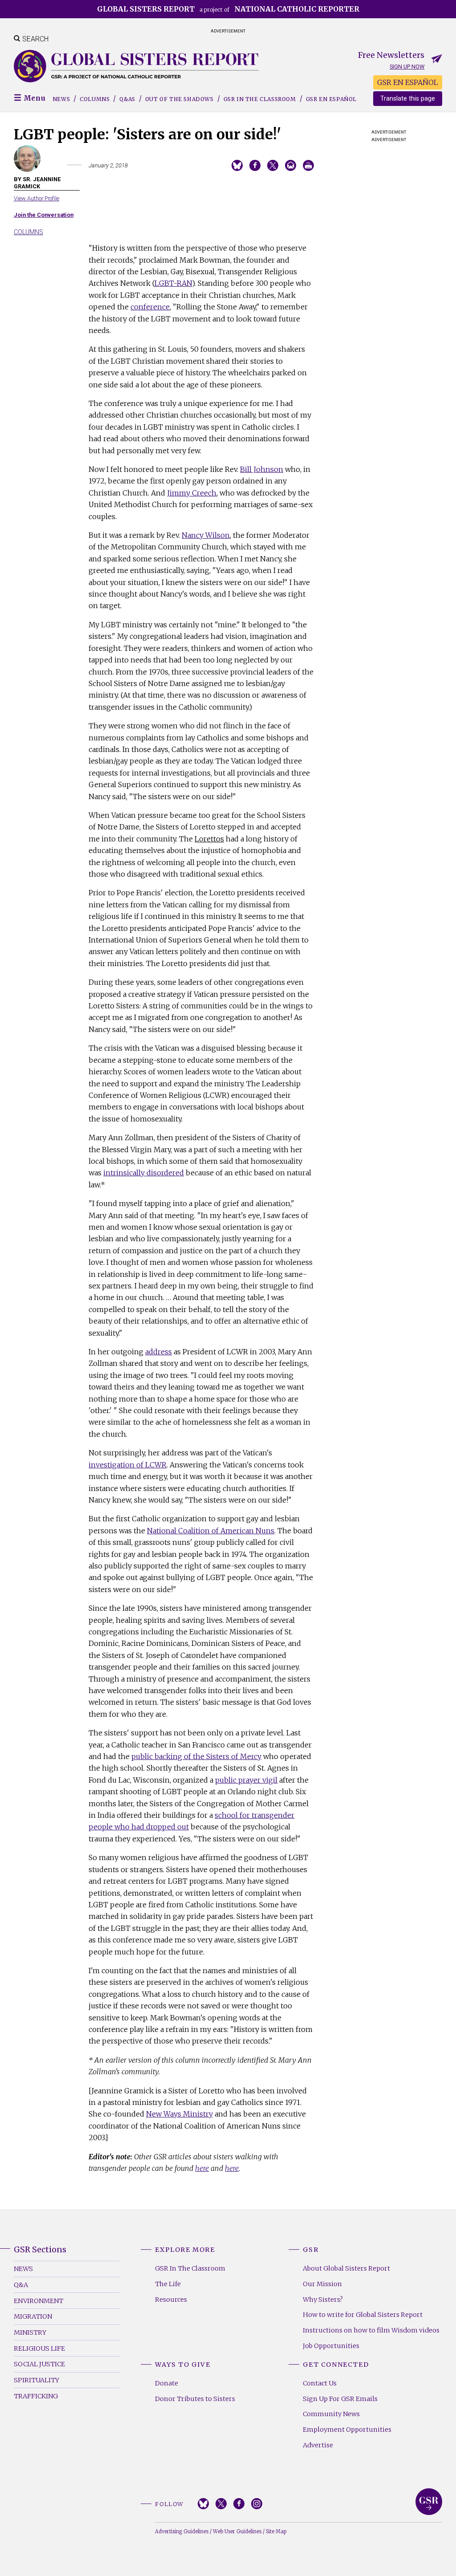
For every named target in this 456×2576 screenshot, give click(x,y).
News (61, 99)
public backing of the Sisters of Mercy (196, 1756)
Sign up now (407, 67)
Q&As (127, 99)
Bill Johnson (262, 469)
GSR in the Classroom (260, 99)
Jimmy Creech (192, 493)
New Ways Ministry (179, 2114)
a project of (228, 9)
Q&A (21, 2285)
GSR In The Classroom (190, 2268)
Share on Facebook (255, 165)
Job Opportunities (331, 2346)
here (202, 2168)
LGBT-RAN (173, 283)
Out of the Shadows (179, 99)
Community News (331, 2414)
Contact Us (320, 2383)
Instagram (257, 2504)
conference (150, 307)
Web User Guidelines (237, 2531)
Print (308, 165)
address (159, 1352)
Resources (171, 2300)
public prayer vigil (246, 1780)
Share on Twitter (273, 165)
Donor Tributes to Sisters (195, 2399)
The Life (168, 2284)
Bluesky (203, 2504)
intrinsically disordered (144, 1173)
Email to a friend (291, 165)
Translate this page (408, 99)
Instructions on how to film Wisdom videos (371, 2330)
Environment (39, 2301)
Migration (33, 2316)
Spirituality (37, 2380)
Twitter (221, 2504)
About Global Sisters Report (346, 2268)
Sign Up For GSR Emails (340, 2399)
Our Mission (322, 2284)
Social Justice (39, 2364)
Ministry (30, 2332)
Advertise (318, 2445)
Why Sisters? (323, 2300)
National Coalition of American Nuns (211, 1531)
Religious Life (39, 2348)
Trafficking (36, 2396)
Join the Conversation (44, 215)
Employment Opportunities (347, 2430)
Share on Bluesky (237, 165)
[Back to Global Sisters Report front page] (136, 66)
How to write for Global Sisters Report (363, 2315)
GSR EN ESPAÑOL (408, 82)
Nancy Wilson (206, 535)
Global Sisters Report (429, 2502)
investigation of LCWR (128, 1465)
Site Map (276, 2531)
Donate (167, 2383)
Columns (95, 99)
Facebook (239, 2504)
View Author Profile (37, 198)
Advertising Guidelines (182, 2531)
